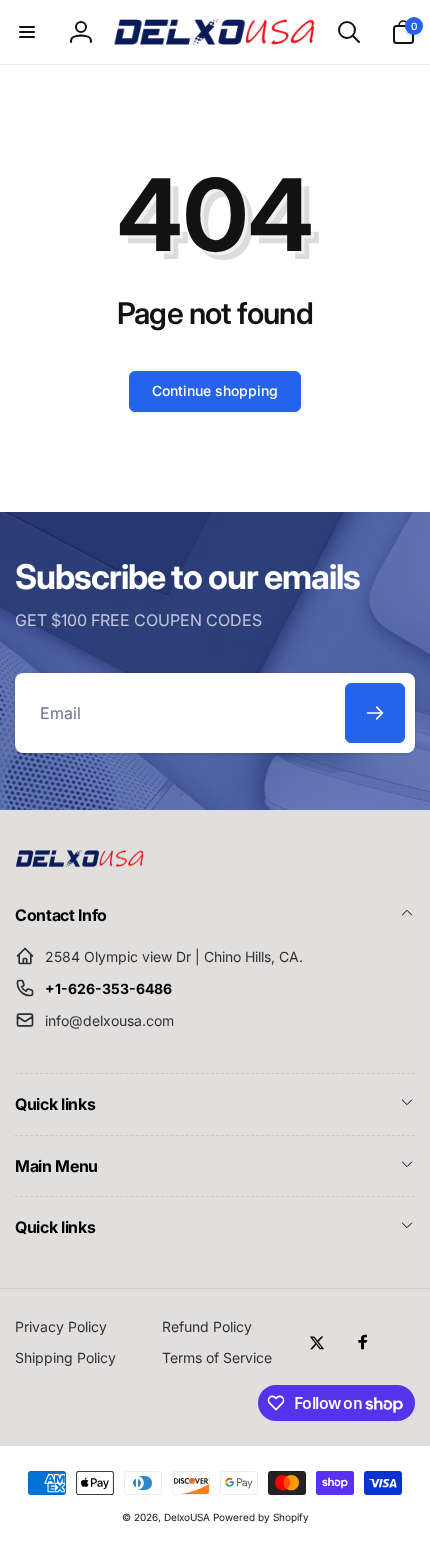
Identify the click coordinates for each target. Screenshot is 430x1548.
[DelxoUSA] (80, 861)
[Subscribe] (375, 713)
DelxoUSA (187, 1517)
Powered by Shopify (261, 1517)
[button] (27, 32)
